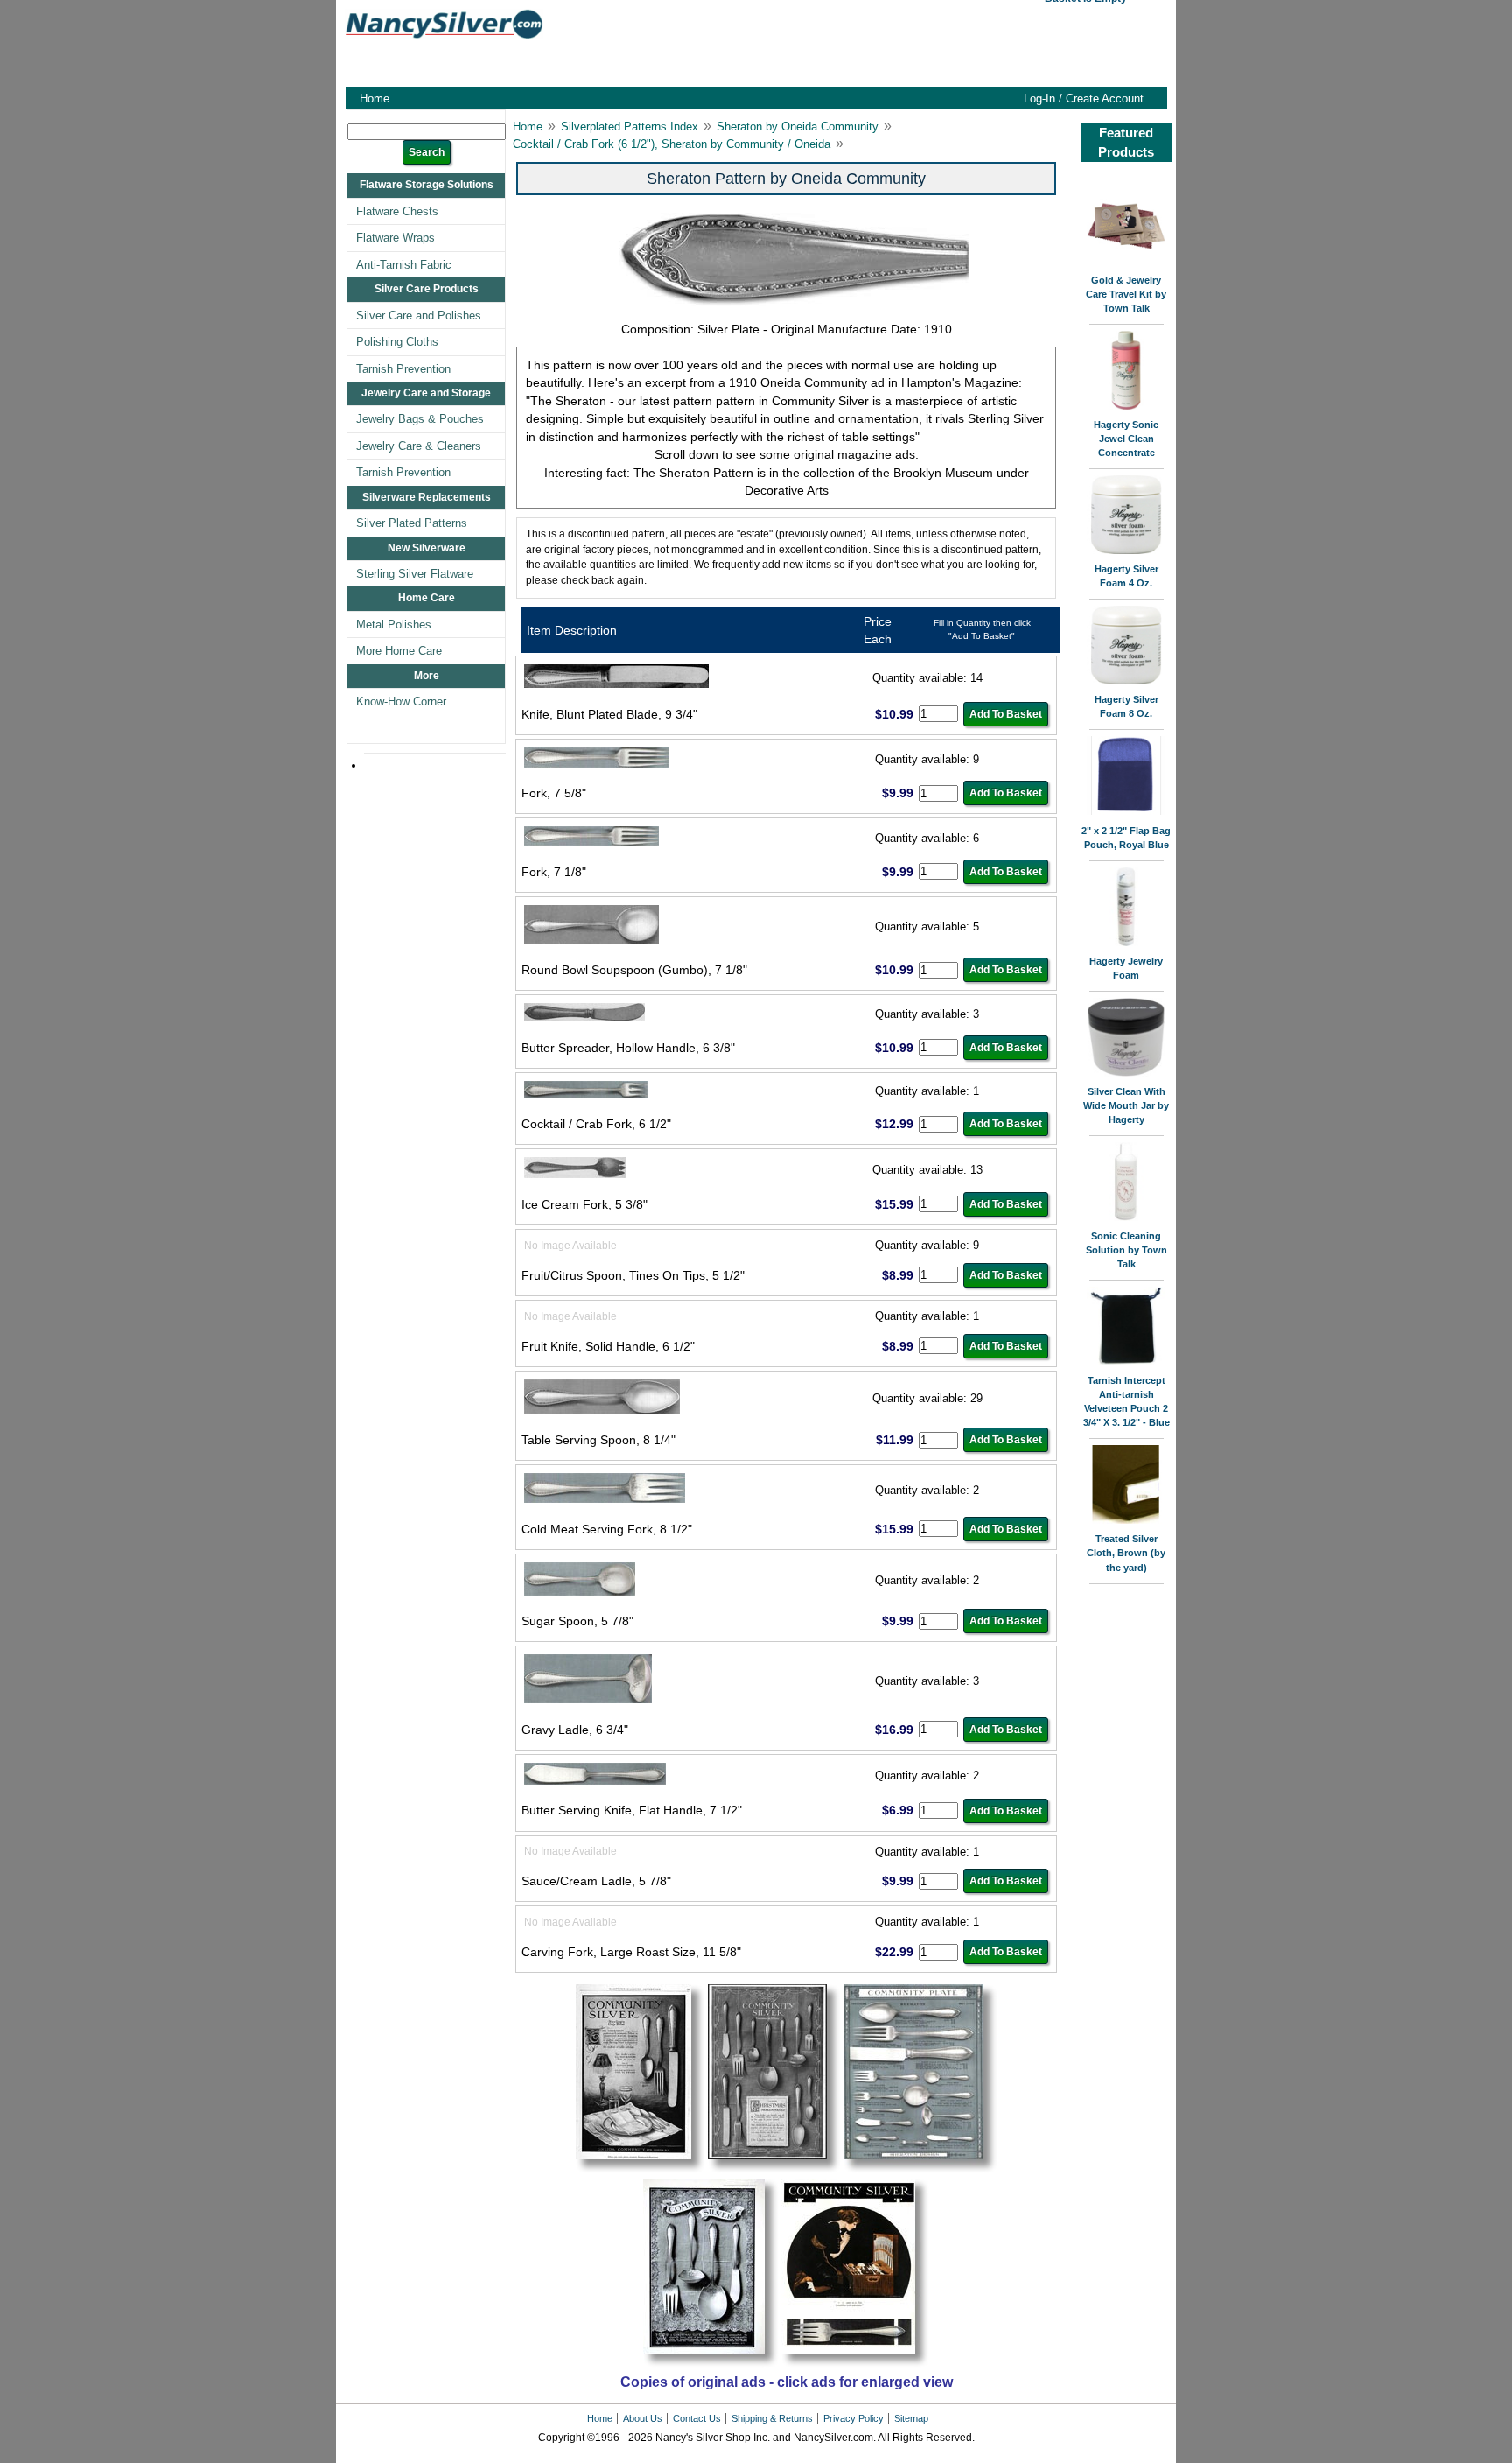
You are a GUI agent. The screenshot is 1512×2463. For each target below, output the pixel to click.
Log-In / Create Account (1084, 98)
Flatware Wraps (395, 238)
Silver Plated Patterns (412, 523)
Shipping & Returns (772, 2418)
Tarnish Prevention (403, 369)
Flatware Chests (397, 211)
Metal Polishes (394, 625)
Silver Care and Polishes (419, 316)
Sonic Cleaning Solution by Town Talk (1127, 1250)
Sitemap (911, 2418)
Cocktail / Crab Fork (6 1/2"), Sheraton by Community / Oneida (672, 144)
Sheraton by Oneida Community (798, 126)
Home (374, 98)
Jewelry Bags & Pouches (420, 419)
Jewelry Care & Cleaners (419, 446)
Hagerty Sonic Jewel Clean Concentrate (1126, 439)
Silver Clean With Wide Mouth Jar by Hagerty (1126, 1105)
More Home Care (399, 651)
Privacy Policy (854, 2418)
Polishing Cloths (397, 342)
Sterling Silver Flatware (415, 574)
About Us (643, 2418)
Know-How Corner (401, 702)
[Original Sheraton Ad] (640, 2170)
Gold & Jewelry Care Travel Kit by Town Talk (1126, 294)
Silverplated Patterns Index (630, 126)
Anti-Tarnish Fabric (404, 265)
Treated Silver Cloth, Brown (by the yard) (1126, 1553)
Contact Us (697, 2418)
